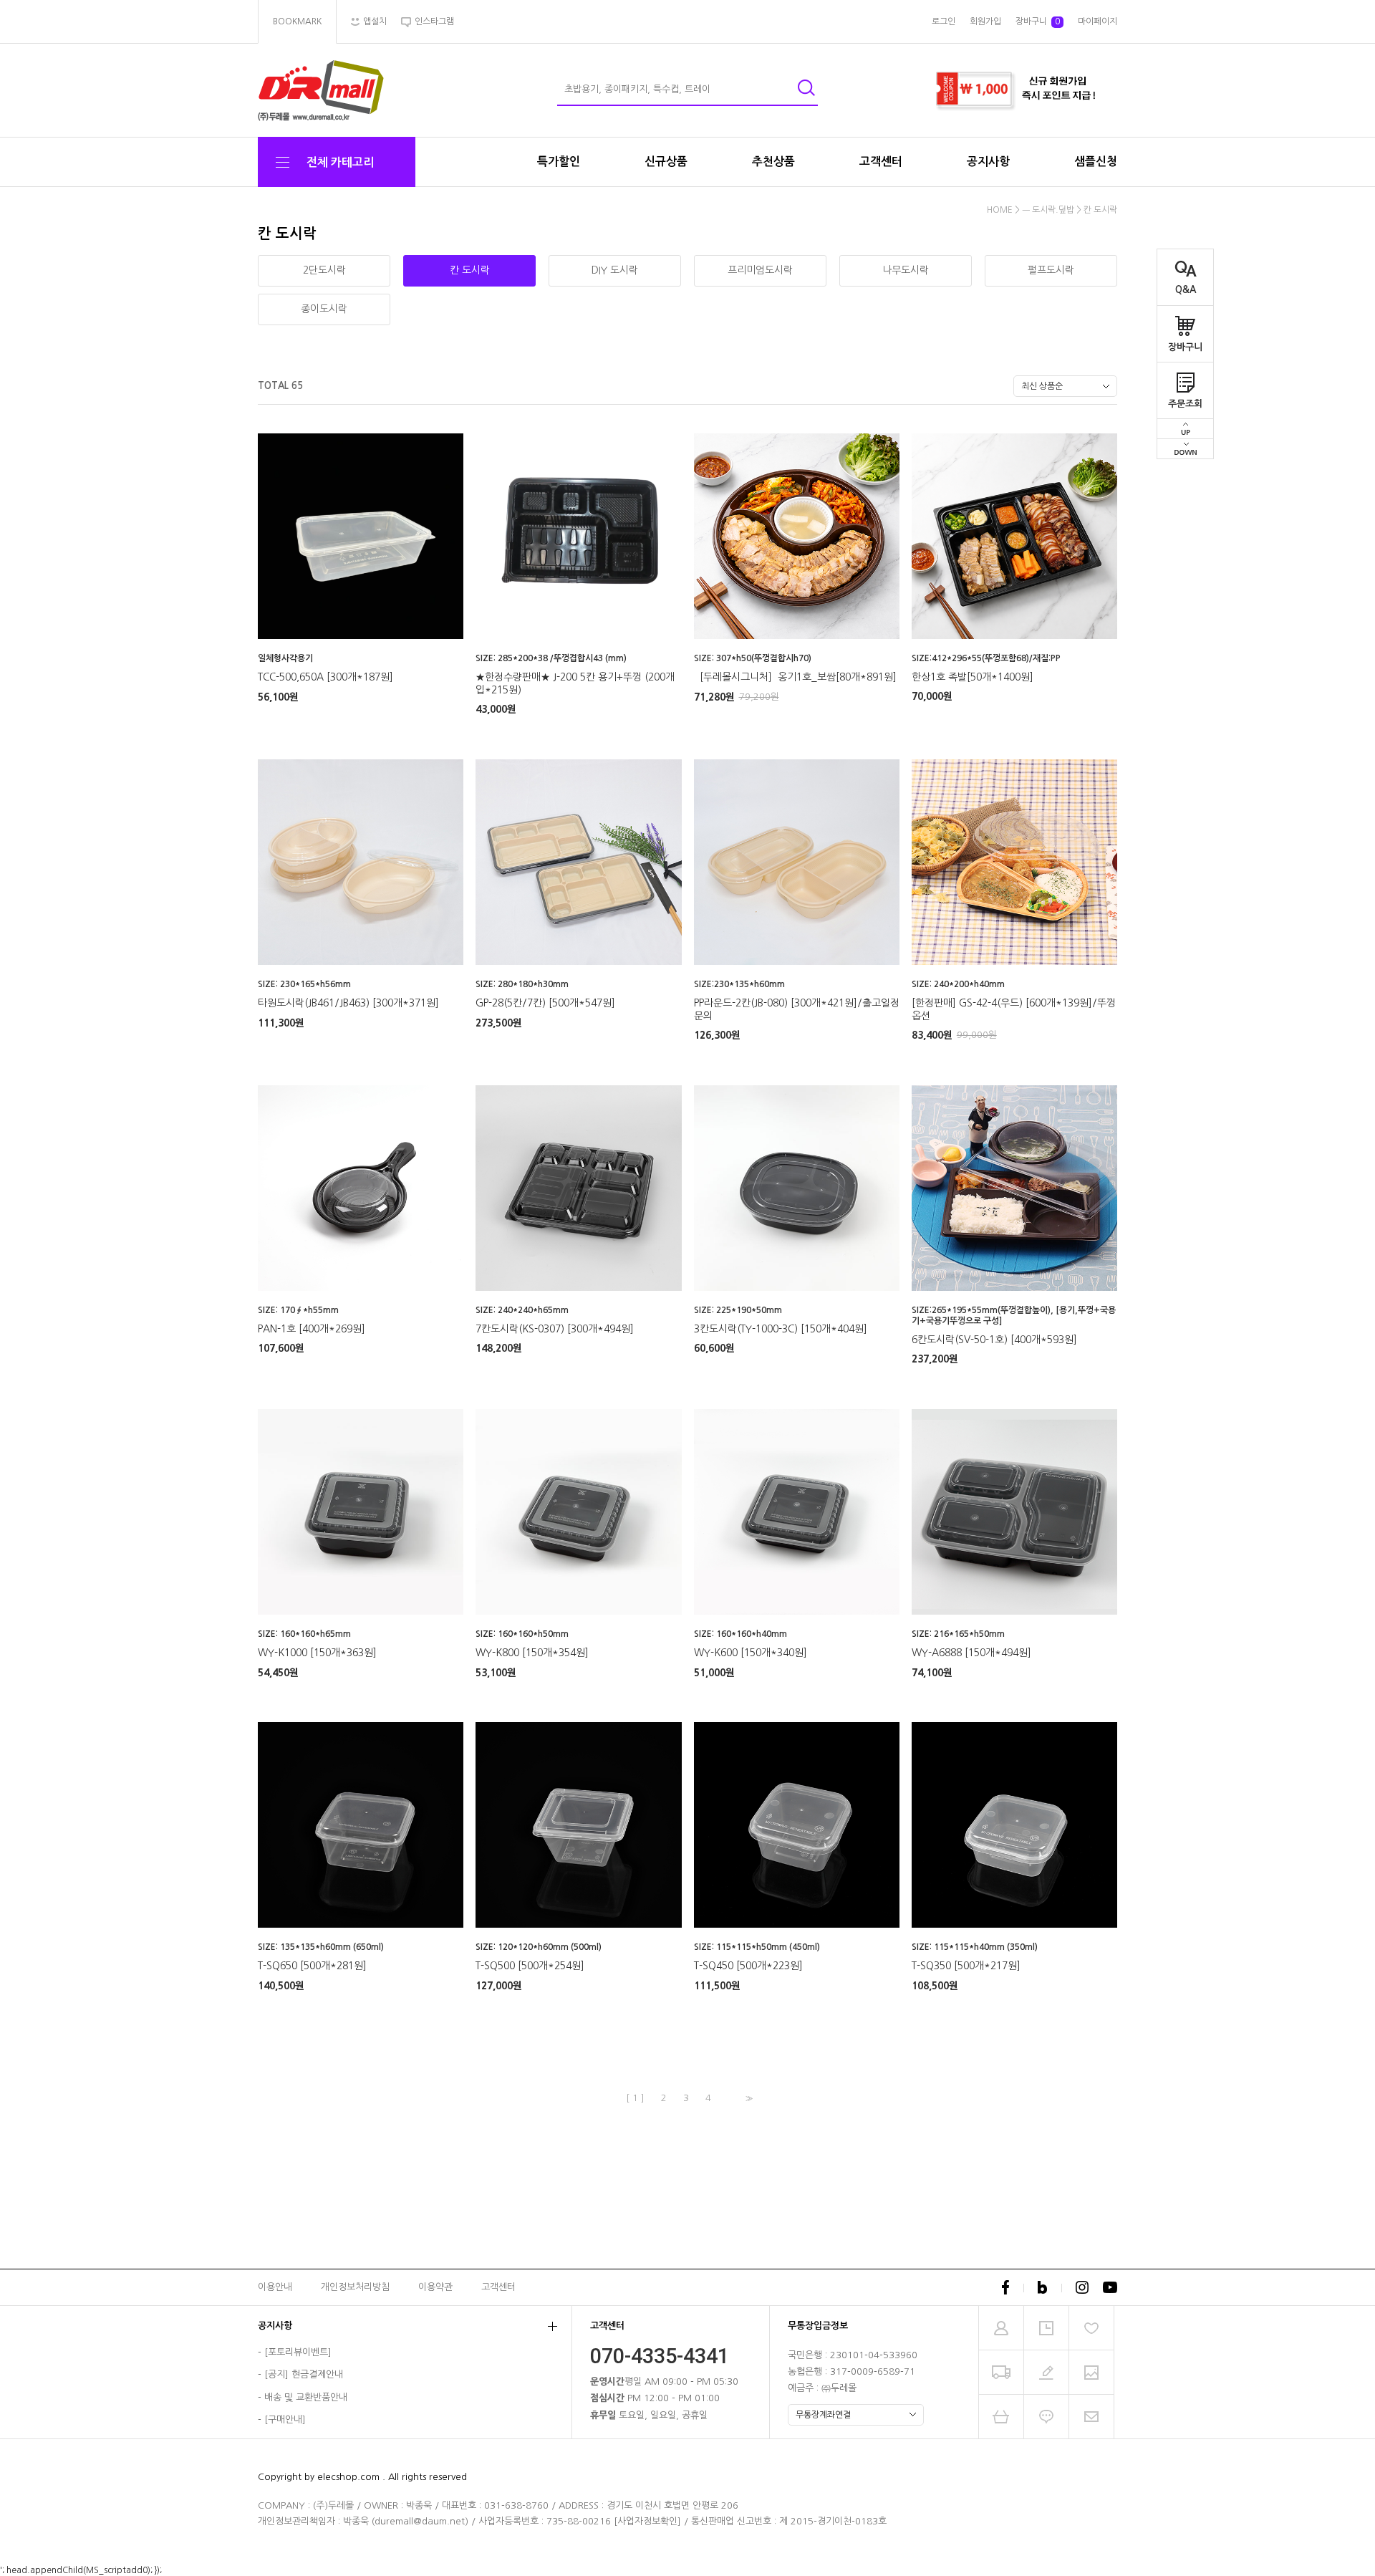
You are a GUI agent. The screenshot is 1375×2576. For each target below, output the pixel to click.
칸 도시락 (1100, 210)
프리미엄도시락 (760, 270)
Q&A (1186, 290)
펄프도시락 (1051, 270)
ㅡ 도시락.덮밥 (1048, 210)
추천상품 (773, 162)
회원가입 (985, 21)
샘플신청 (1096, 162)
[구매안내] (285, 2420)
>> (748, 2099)
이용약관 (435, 2287)
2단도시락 (324, 270)
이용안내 (275, 2287)
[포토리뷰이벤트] (298, 2352)
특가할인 (559, 162)
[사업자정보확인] (647, 2521)
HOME (1000, 210)
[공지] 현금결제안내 (304, 2374)
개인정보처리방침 (355, 2287)
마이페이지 (1097, 21)
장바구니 (1185, 347)
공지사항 (988, 162)
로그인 (944, 21)
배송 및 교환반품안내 (306, 2397)
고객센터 (881, 162)
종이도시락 (324, 309)
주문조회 (1185, 404)
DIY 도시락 (615, 270)
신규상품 (666, 162)
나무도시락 (906, 270)
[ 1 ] (635, 2098)
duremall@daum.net (420, 2521)
